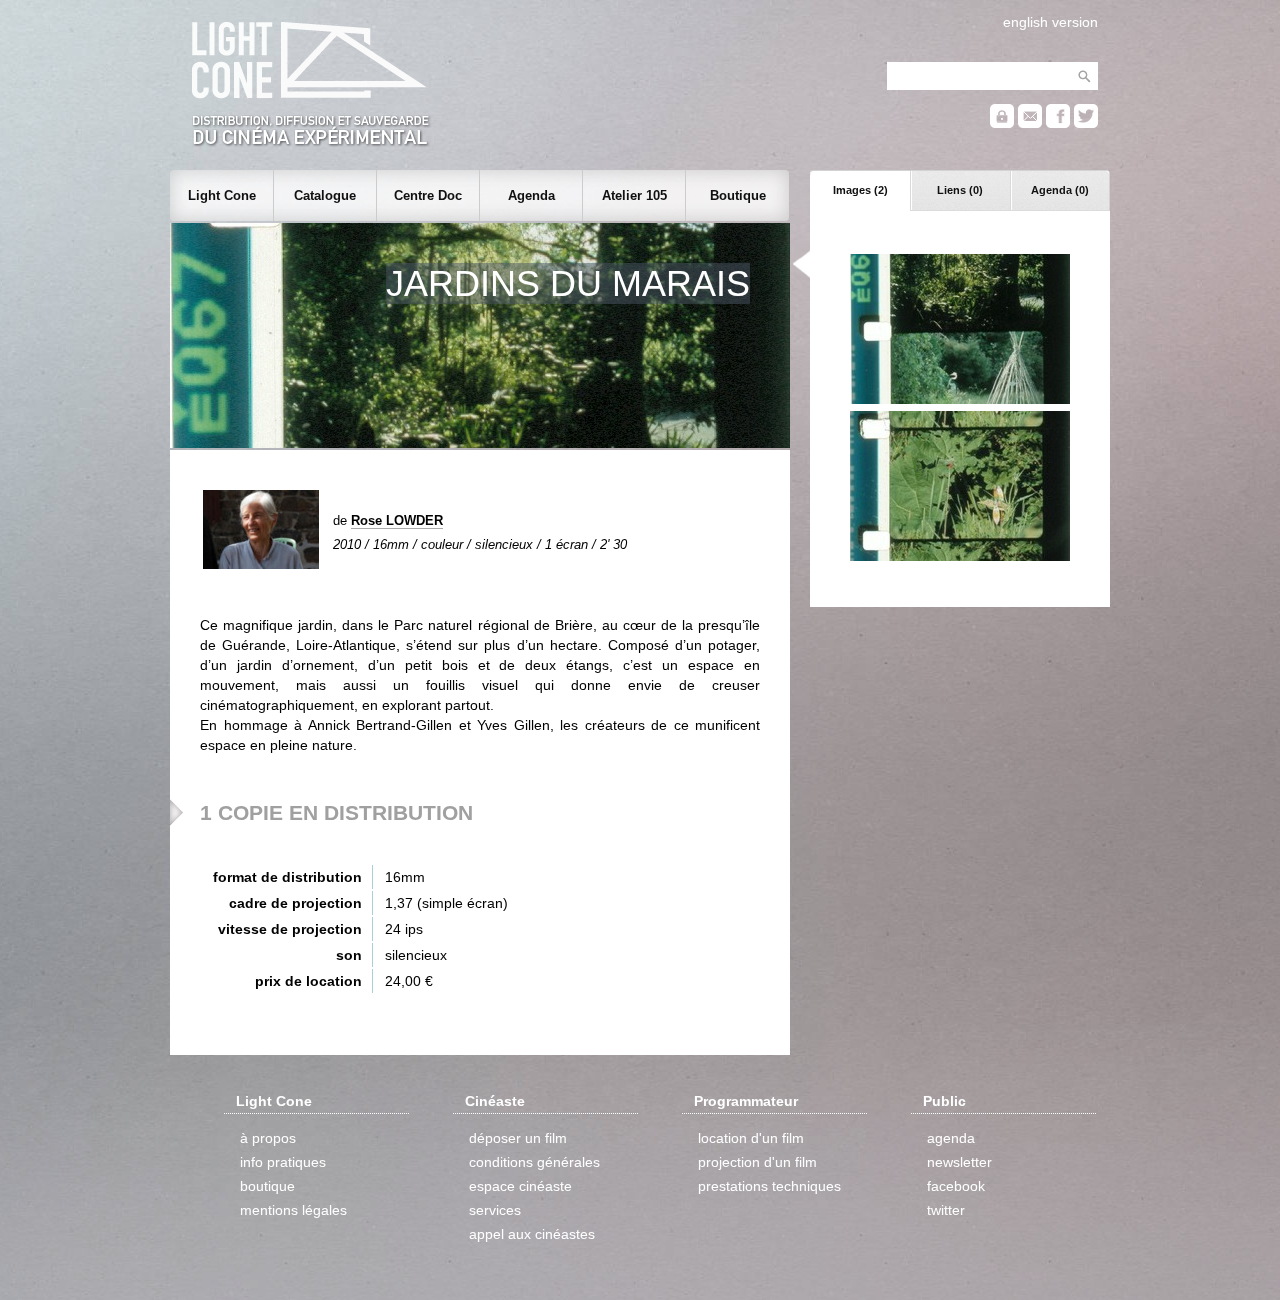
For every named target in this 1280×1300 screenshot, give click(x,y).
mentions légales (293, 1210)
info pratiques (283, 1162)
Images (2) (860, 190)
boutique (267, 1186)
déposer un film (518, 1138)
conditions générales (534, 1162)
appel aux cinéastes (532, 1234)
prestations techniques (769, 1186)
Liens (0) (960, 190)
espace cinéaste (520, 1186)
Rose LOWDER (397, 520)
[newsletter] (1030, 123)
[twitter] (1086, 123)
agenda (951, 1138)
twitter (946, 1210)
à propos (268, 1138)
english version (1050, 22)
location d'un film (751, 1138)
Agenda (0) (1060, 190)
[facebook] (1058, 123)
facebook (956, 1186)
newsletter (959, 1162)
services (495, 1210)
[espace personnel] (1002, 123)
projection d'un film (757, 1162)
